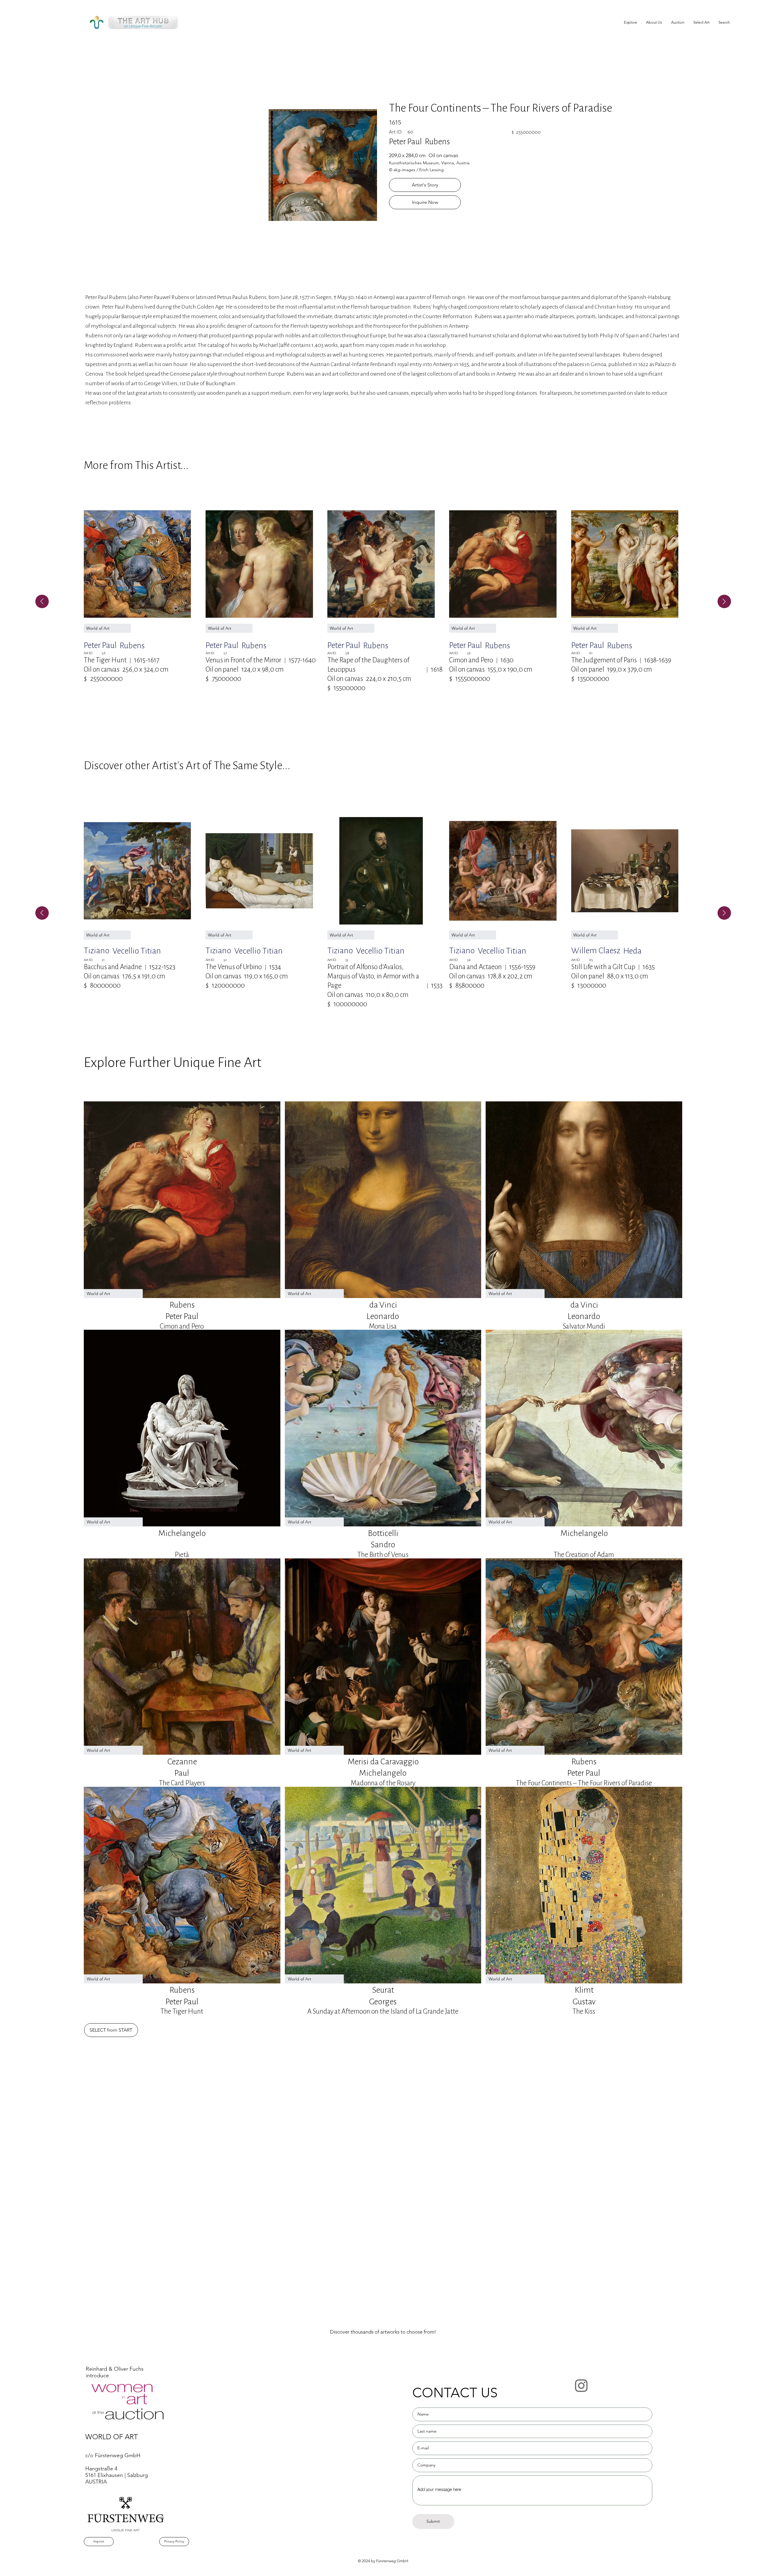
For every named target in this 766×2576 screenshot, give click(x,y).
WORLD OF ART (112, 2437)
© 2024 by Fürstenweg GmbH (383, 2561)
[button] (701, 22)
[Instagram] (581, 2385)
